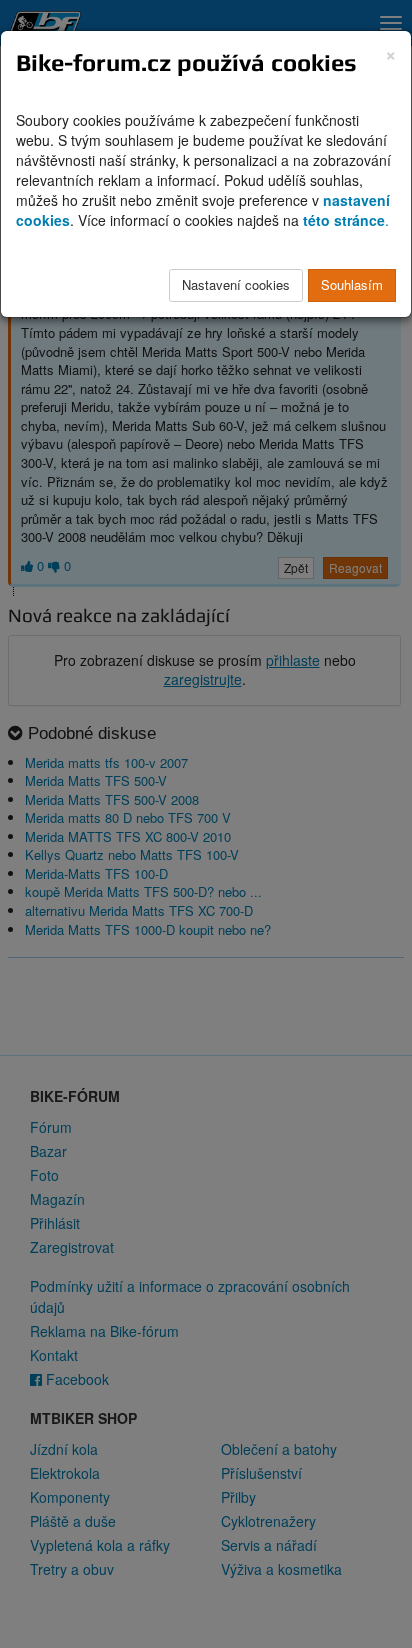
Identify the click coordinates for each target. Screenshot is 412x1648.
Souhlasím (352, 284)
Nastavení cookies (236, 284)
